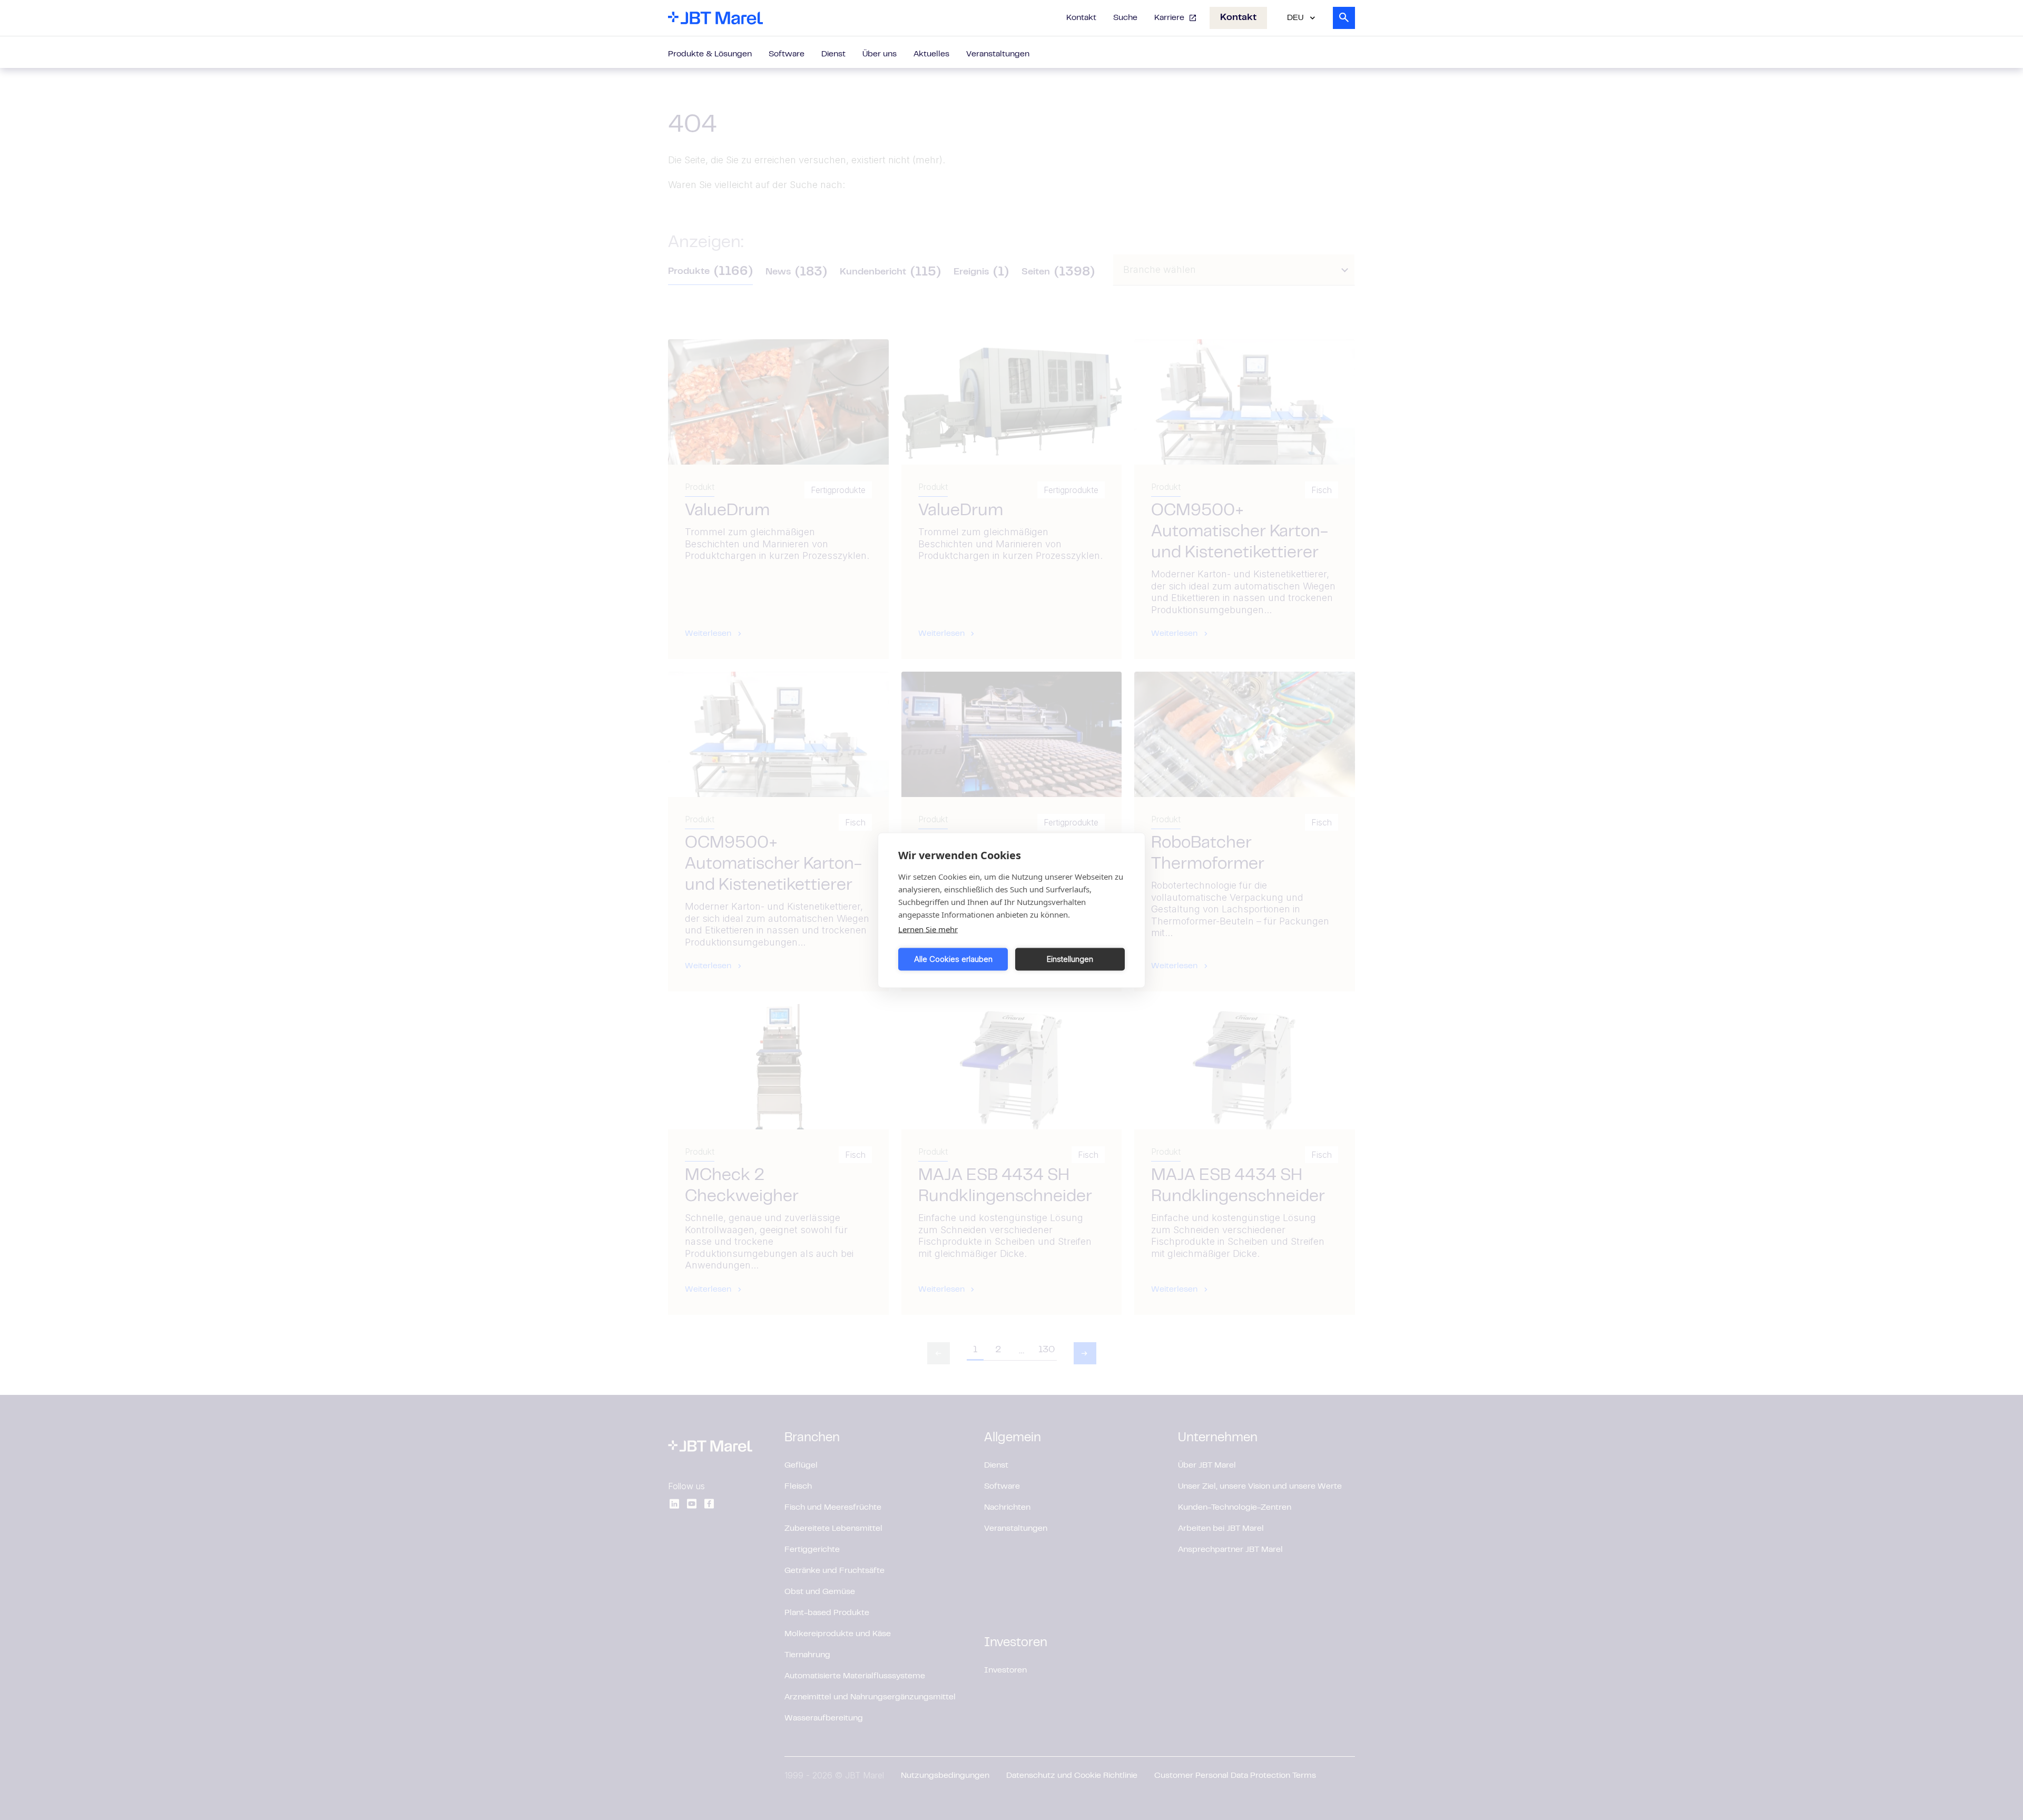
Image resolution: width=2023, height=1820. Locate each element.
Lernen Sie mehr (928, 929)
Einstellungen (1070, 959)
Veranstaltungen (998, 54)
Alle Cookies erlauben (953, 959)
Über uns (880, 54)
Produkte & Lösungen (710, 54)
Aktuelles (931, 54)
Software (787, 54)
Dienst (833, 54)
